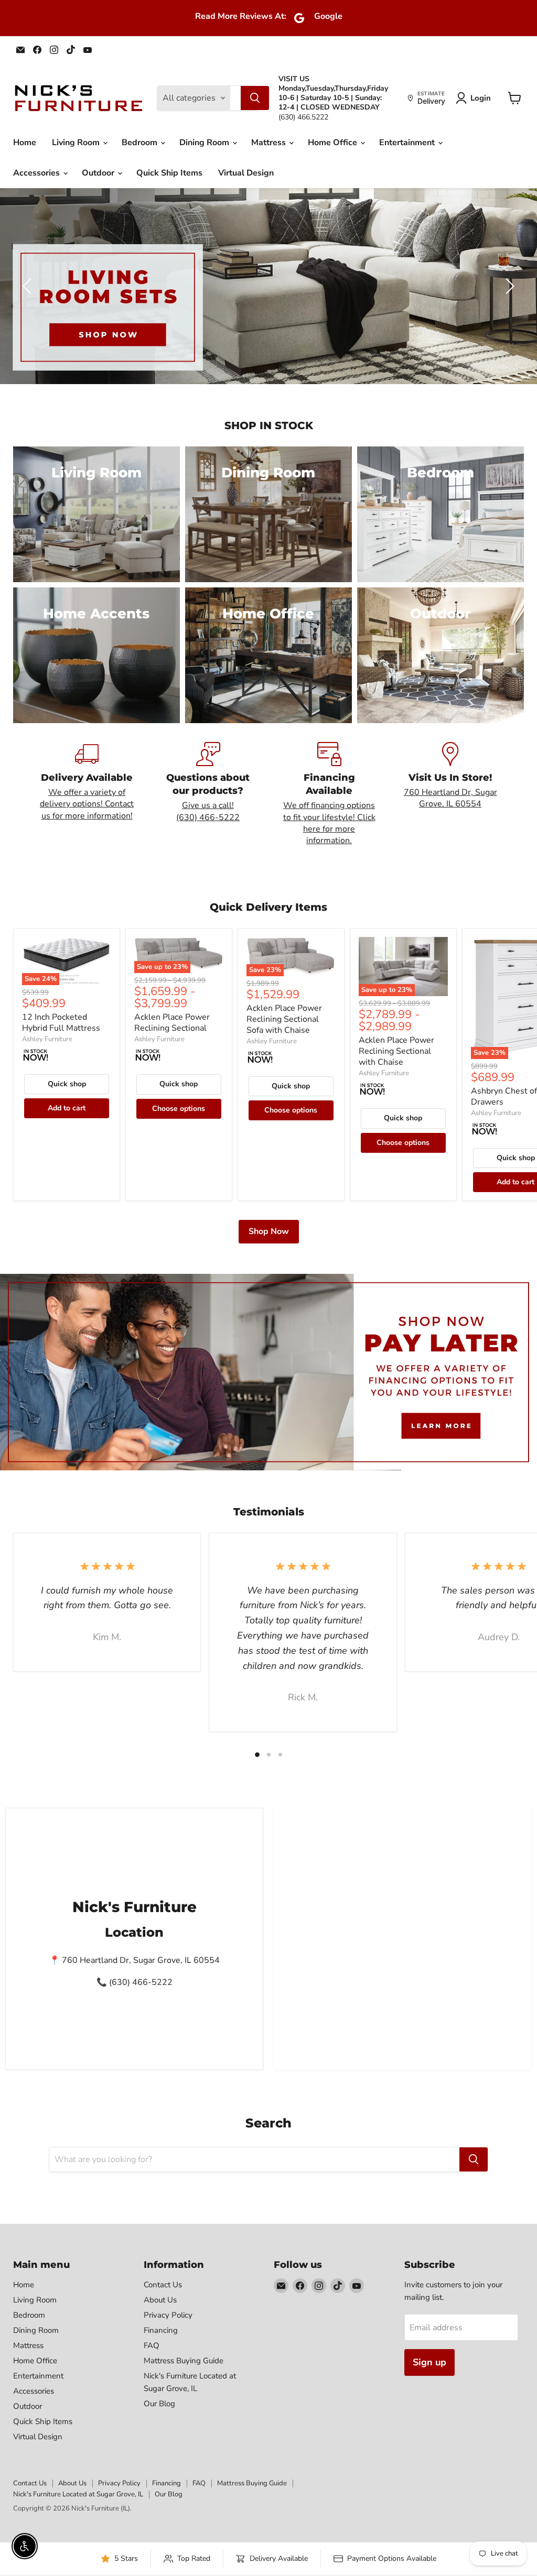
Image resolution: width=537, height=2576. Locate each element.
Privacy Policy (168, 2315)
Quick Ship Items (169, 173)
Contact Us (163, 2285)
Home (25, 143)
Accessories (37, 173)
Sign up (429, 2362)
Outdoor (99, 173)
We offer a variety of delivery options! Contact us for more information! (87, 804)
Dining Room (205, 143)
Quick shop (67, 1084)
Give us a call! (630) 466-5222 (208, 811)
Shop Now (269, 1231)
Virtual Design (246, 173)
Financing (161, 2330)
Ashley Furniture (47, 1039)
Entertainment (408, 143)
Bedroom (141, 143)
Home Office (334, 143)
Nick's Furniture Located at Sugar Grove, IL (78, 2494)
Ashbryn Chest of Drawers (504, 1096)
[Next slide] (508, 286)
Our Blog (159, 2404)
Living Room (77, 143)
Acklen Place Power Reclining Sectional (172, 1023)
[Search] (255, 98)
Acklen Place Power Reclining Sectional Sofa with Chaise (284, 1019)
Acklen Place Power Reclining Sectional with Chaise (396, 1051)
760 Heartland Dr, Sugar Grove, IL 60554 (450, 798)
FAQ (152, 2345)
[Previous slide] (29, 286)
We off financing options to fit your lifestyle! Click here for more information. (329, 823)
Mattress (270, 143)
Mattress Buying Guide (184, 2361)
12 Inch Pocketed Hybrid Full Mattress (61, 1023)
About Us (160, 2300)
